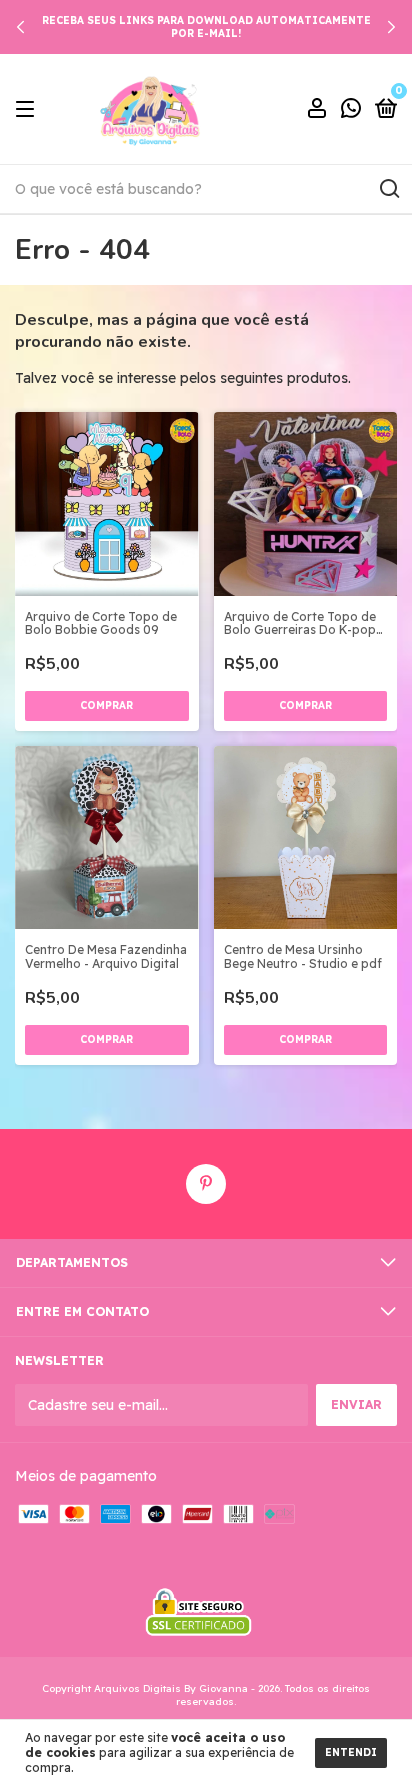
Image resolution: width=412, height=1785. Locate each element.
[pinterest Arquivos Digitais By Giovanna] (206, 1184)
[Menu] (28, 109)
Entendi (351, 1752)
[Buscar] (388, 189)
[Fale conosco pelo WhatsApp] (351, 110)
